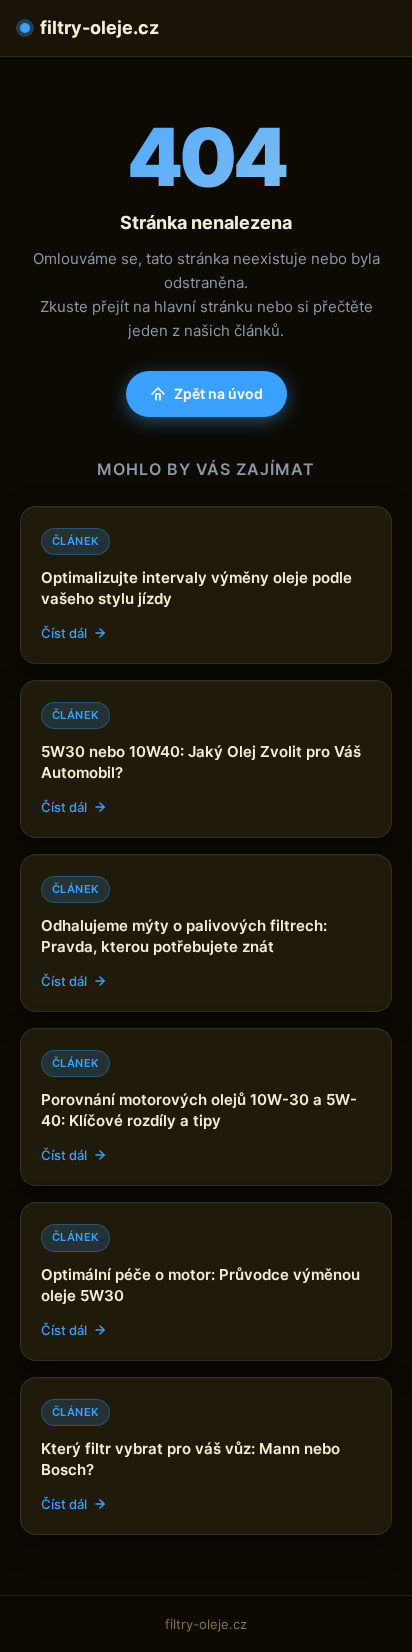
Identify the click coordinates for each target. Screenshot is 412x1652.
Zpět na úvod (218, 393)
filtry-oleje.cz (99, 27)
